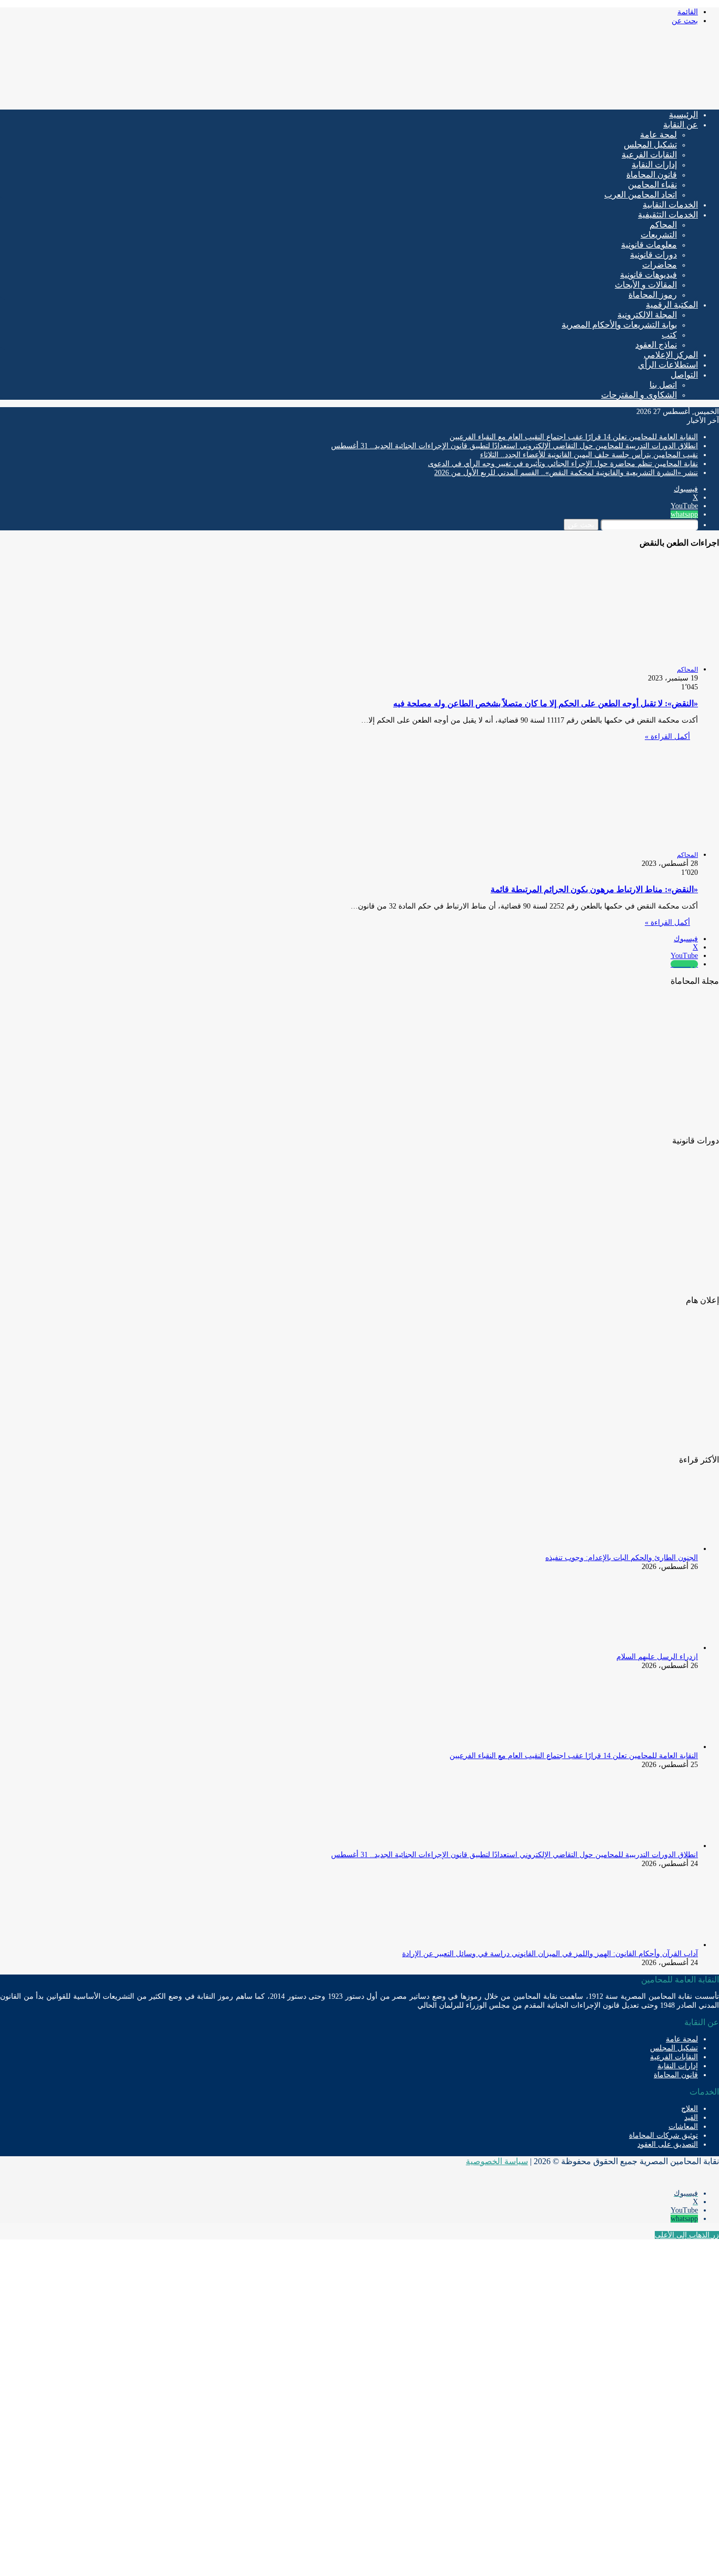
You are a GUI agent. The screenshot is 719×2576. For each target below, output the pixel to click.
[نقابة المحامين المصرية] (595, 97)
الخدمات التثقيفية (668, 215)
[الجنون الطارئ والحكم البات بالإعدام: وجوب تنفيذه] (640, 1549)
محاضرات (660, 265)
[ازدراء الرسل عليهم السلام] (640, 1648)
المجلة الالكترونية (647, 315)
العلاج (690, 2109)
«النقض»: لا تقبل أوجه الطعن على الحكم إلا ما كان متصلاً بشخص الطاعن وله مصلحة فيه (546, 703)
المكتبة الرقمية (672, 305)
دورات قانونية (653, 255)
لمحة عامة (658, 135)
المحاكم (663, 225)
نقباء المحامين (652, 185)
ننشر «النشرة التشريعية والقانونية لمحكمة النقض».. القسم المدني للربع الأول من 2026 (566, 473)
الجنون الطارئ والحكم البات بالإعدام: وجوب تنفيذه (622, 1558)
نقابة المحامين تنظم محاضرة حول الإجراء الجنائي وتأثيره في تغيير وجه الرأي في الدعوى (563, 464)
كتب (669, 335)
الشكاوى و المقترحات (639, 395)
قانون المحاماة (652, 175)
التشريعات (659, 235)
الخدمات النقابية (670, 205)
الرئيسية (683, 115)
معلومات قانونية (649, 245)
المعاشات (683, 2126)
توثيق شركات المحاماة (663, 2135)
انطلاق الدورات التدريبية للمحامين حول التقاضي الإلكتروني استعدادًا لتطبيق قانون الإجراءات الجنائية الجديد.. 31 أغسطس (515, 446)
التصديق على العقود (668, 2144)
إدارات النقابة (654, 165)
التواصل (684, 375)
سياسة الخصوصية (497, 2161)
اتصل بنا (663, 385)
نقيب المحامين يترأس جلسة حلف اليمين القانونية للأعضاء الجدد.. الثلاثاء (589, 455)
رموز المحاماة (653, 295)
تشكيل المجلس (650, 145)
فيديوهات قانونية (648, 275)
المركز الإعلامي (671, 355)
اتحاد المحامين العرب (641, 195)
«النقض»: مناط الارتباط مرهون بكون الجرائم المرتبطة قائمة (594, 889)
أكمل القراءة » (667, 737)
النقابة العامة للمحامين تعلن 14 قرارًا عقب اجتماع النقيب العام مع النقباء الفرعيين (574, 437)
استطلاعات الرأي (668, 365)
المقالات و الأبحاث (646, 285)
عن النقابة (681, 125)
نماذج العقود (656, 345)
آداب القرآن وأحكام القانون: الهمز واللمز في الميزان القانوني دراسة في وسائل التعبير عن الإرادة (550, 1954)
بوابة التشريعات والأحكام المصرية (619, 325)
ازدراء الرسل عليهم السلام (657, 1657)
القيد (691, 2118)
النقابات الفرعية (649, 155)
